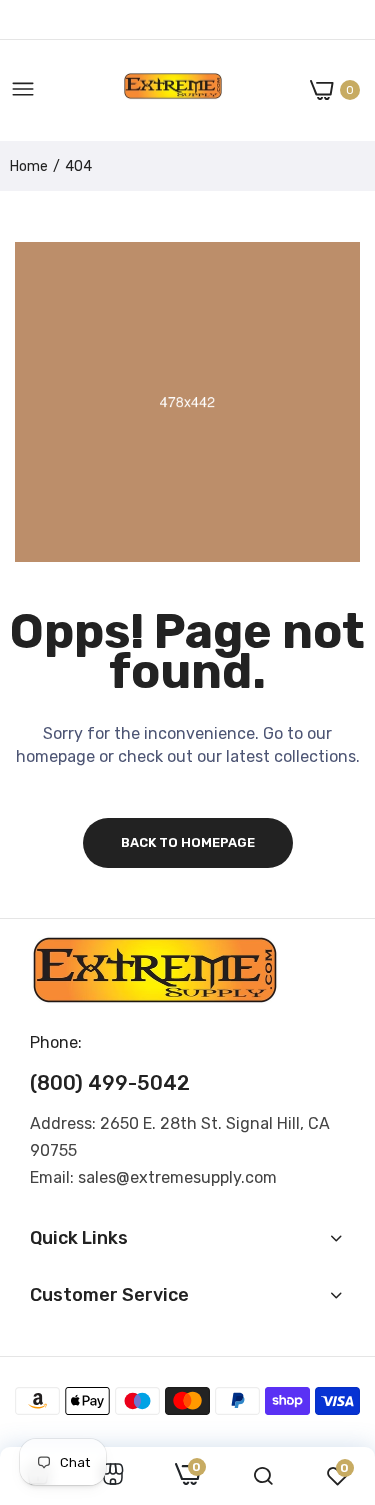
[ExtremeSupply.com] (173, 90)
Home (29, 166)
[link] (113, 1476)
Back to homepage (188, 842)
